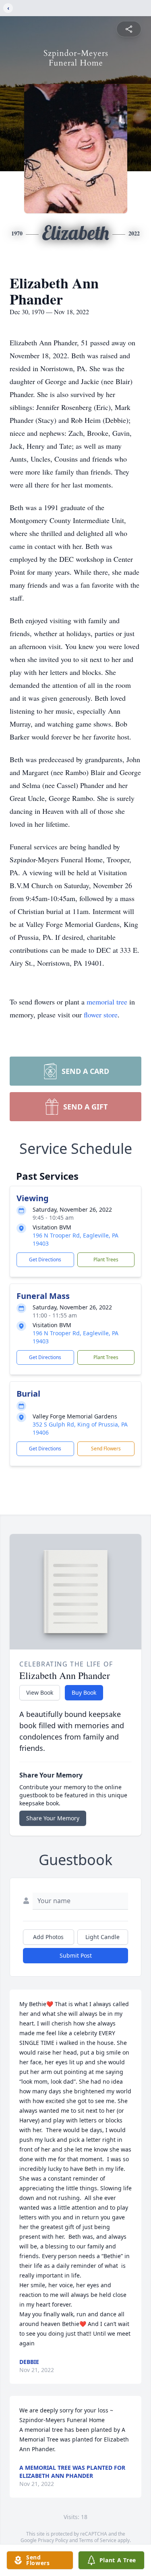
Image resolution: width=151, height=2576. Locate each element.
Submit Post (76, 1955)
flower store (101, 1015)
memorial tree (107, 1002)
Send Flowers (106, 1449)
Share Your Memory (53, 1818)
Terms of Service (98, 2540)
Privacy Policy (53, 2540)
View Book (40, 1692)
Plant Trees (106, 1260)
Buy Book (84, 1692)
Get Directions (45, 1260)
